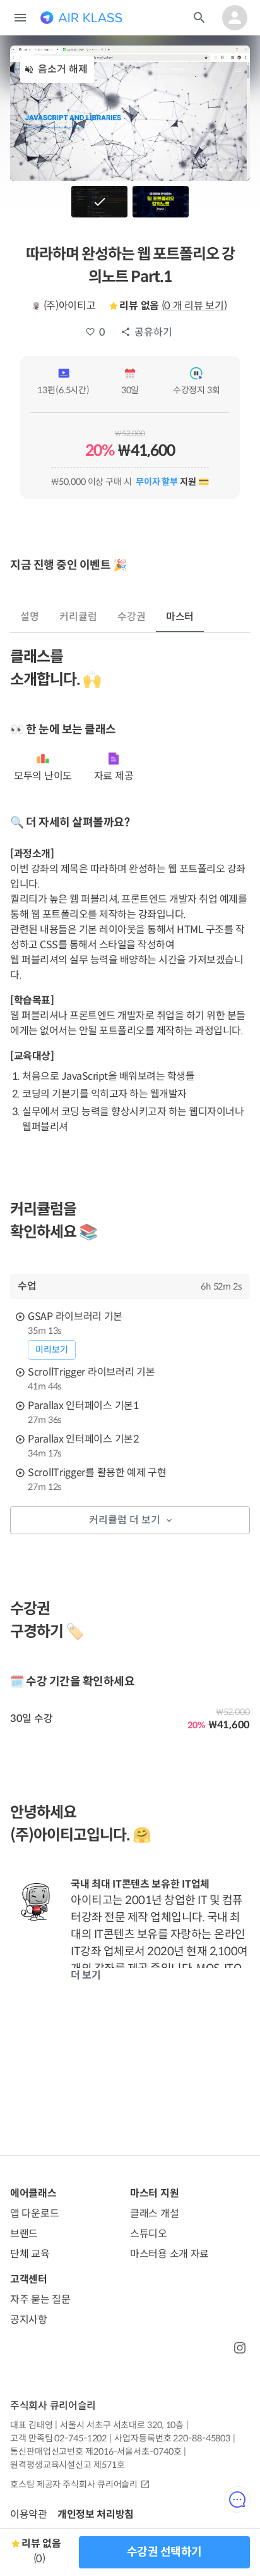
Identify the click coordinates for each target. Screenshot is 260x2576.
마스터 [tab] (180, 617)
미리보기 (52, 1350)
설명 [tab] (30, 617)
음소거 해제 (63, 69)
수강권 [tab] (132, 617)
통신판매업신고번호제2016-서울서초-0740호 (96, 2451)
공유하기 (153, 332)
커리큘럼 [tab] (78, 617)
